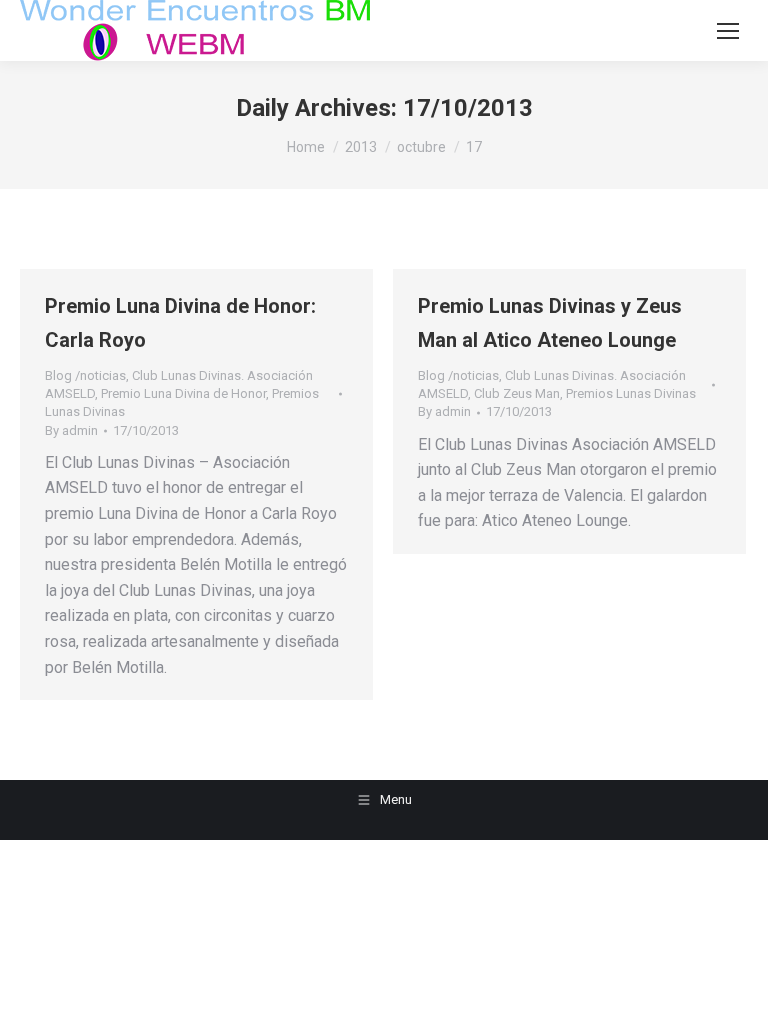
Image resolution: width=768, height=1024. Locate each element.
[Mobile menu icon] (728, 31)
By (71, 430)
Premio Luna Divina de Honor (183, 393)
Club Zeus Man (517, 393)
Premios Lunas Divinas (631, 393)
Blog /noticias (85, 375)
